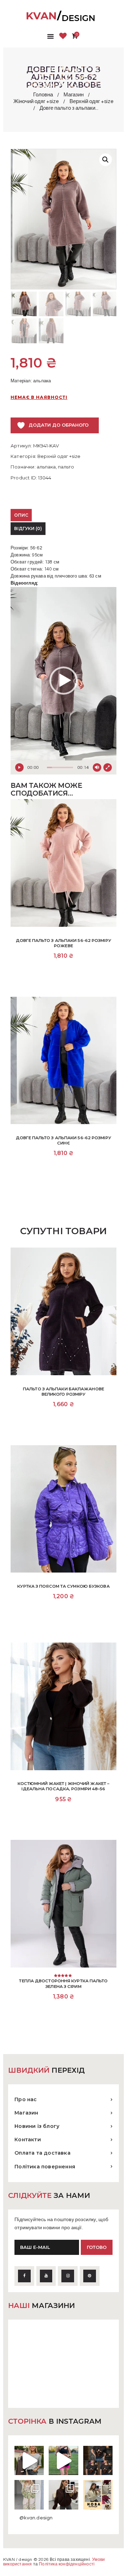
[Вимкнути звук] (97, 767)
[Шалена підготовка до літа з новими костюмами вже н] (29, 2495)
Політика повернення (45, 2167)
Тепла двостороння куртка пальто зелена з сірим (63, 1984)
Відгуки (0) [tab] (28, 528)
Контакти (28, 2140)
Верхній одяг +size (92, 101)
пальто (66, 467)
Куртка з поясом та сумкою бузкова (63, 1586)
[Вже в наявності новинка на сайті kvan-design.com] (29, 2460)
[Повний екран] (108, 767)
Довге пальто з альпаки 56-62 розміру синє (64, 1140)
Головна (43, 95)
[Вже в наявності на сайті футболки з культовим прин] (98, 2460)
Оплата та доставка (43, 2153)
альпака (46, 467)
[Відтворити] (19, 767)
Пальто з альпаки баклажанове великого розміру (64, 1392)
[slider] (60, 767)
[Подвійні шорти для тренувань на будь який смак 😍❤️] (63, 2460)
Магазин (74, 95)
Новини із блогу (37, 2126)
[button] (105, 160)
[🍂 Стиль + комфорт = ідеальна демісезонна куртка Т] (98, 2495)
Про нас (26, 2099)
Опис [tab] (21, 515)
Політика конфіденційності (67, 2564)
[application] (64, 681)
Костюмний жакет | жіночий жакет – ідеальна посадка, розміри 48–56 (64, 1786)
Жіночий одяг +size (36, 101)
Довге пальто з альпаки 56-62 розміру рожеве (64, 943)
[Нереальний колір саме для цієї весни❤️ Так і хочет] (63, 2495)
